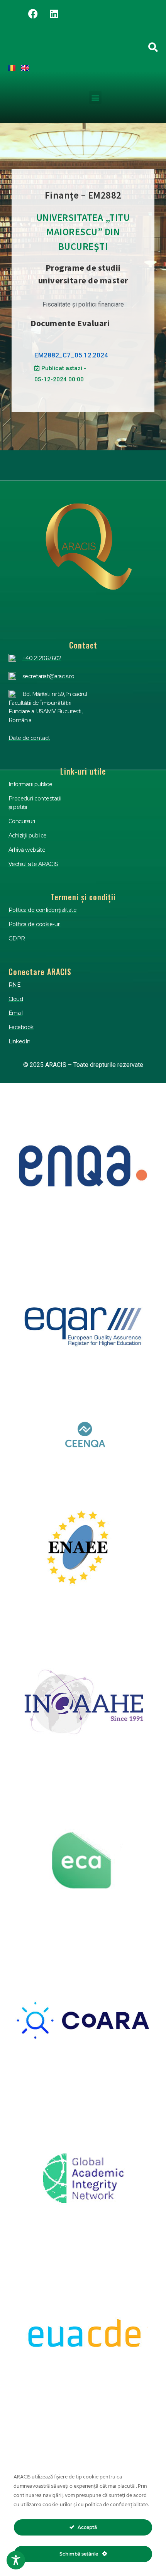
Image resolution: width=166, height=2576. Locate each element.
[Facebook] (33, 13)
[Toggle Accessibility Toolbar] (16, 2560)
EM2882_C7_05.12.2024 (71, 355)
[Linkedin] (54, 13)
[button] (95, 97)
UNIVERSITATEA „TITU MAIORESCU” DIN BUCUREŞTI (83, 232)
